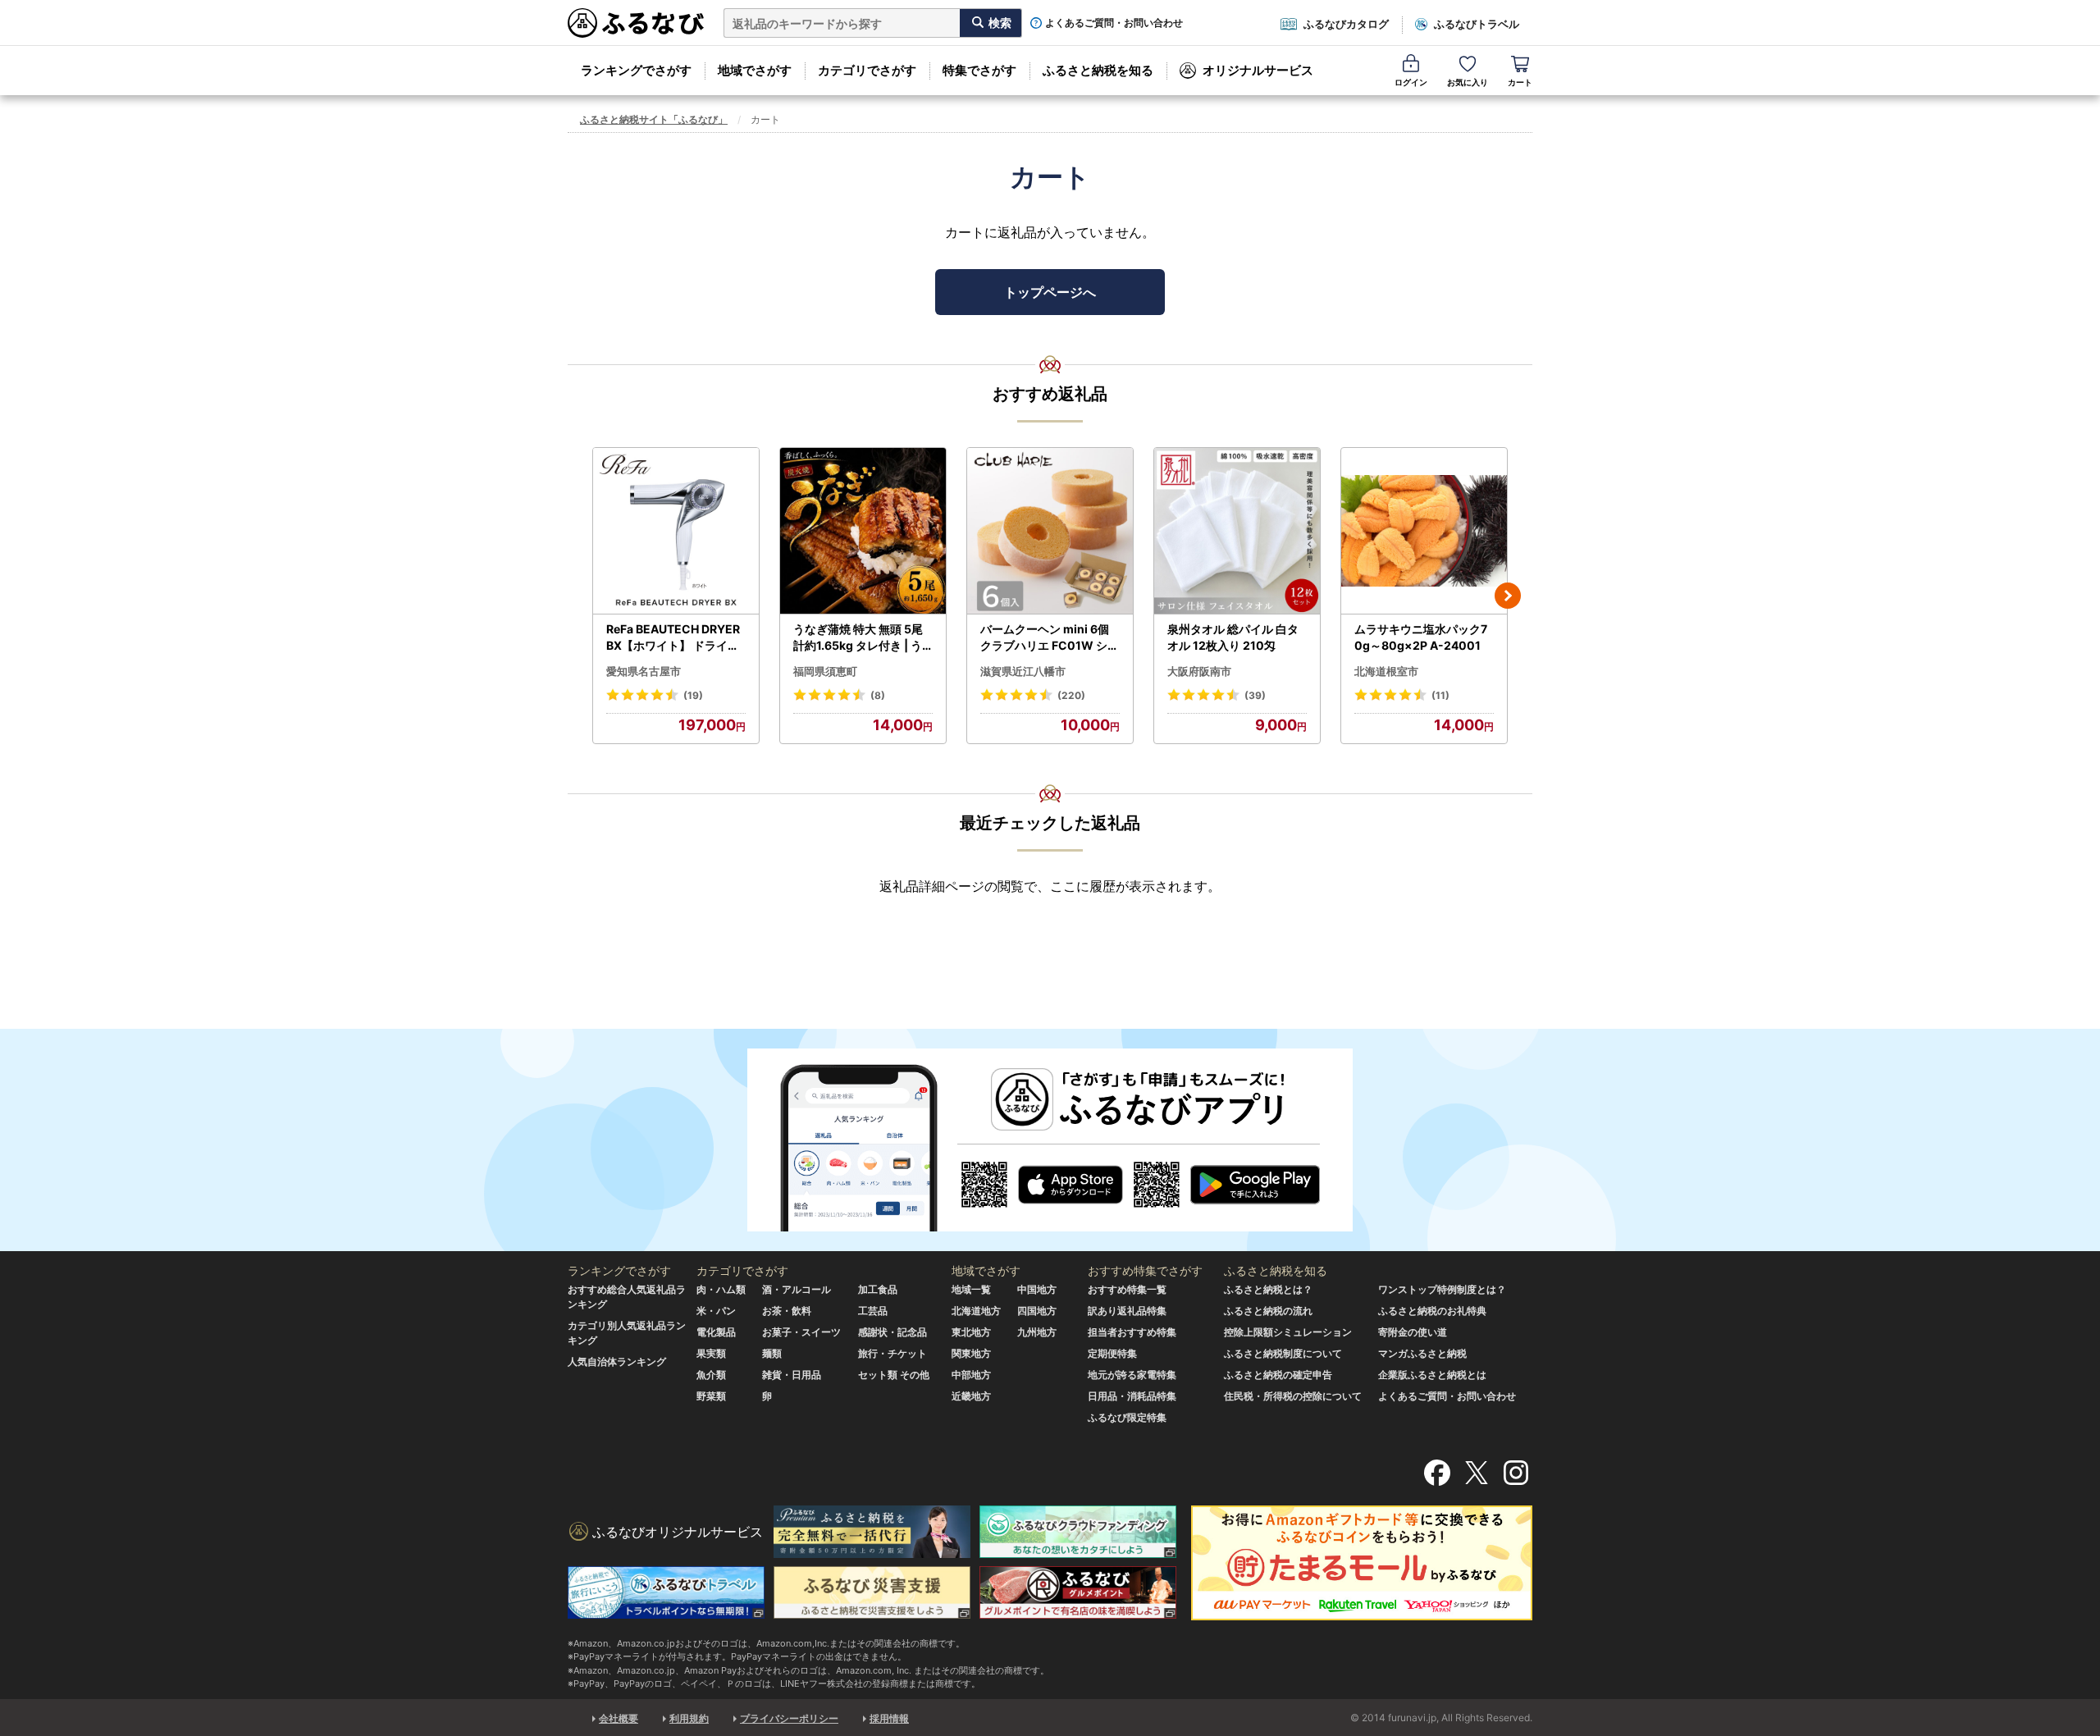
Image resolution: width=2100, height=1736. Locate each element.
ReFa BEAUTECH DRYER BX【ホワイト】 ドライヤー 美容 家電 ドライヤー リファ (674, 637)
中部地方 (971, 1375)
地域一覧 (971, 1289)
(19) (693, 695)
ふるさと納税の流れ (1268, 1311)
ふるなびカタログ (1346, 24)
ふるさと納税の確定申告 (1278, 1375)
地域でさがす (755, 70)
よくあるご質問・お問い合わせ (1114, 23)
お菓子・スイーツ (801, 1332)
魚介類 (711, 1375)
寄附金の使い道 (1413, 1332)
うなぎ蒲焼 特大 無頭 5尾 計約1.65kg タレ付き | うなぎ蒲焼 (858, 637)
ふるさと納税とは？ (1268, 1289)
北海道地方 (976, 1311)
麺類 (772, 1353)
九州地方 (1037, 1332)
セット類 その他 (894, 1375)
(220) (1071, 695)
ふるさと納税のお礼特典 (1432, 1311)
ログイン (1411, 82)
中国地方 (1037, 1289)
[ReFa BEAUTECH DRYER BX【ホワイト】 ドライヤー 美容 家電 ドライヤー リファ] (676, 531)
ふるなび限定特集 (1127, 1417)
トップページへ (1050, 292)
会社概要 (619, 1718)
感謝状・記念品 (892, 1332)
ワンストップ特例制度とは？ (1442, 1289)
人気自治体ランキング (617, 1361)
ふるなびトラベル (1477, 24)
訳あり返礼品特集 (1127, 1311)
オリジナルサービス (1258, 70)
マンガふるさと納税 (1422, 1353)
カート (1520, 82)
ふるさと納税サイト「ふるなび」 (654, 119)
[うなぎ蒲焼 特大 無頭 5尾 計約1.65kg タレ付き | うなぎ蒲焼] (863, 531)
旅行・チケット (892, 1353)
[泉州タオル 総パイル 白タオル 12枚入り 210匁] (1237, 531)
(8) (878, 695)
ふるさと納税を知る (1098, 70)
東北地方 (971, 1332)
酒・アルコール (797, 1289)
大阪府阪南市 (1199, 671)
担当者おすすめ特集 (1132, 1332)
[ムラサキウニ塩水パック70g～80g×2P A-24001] (1424, 531)
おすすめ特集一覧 (1127, 1289)
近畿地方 (971, 1396)
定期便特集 (1112, 1353)
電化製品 (716, 1332)
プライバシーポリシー (789, 1718)
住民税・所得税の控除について (1293, 1396)
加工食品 (878, 1289)
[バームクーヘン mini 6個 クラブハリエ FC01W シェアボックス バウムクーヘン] (1050, 531)
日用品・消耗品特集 (1132, 1396)
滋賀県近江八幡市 (1023, 671)
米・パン (716, 1311)
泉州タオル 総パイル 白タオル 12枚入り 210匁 (1233, 637)
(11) (1440, 695)
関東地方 (971, 1353)
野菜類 (711, 1396)
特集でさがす (979, 70)
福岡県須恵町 (825, 671)
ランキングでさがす (636, 70)
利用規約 (689, 1718)
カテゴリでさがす (867, 70)
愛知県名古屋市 (644, 671)
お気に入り (1468, 82)
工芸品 (873, 1311)
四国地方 (1037, 1311)
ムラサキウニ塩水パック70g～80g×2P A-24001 (1421, 637)
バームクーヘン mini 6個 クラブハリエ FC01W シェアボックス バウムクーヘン (1050, 637)
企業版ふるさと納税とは (1432, 1375)
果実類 (711, 1353)
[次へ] (1508, 596)
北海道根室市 (1386, 671)
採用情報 (889, 1718)
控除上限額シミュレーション (1288, 1332)
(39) (1255, 695)
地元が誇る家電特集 (1132, 1375)
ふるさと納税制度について (1283, 1353)
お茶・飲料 (787, 1311)
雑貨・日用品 (792, 1375)
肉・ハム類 (721, 1289)
